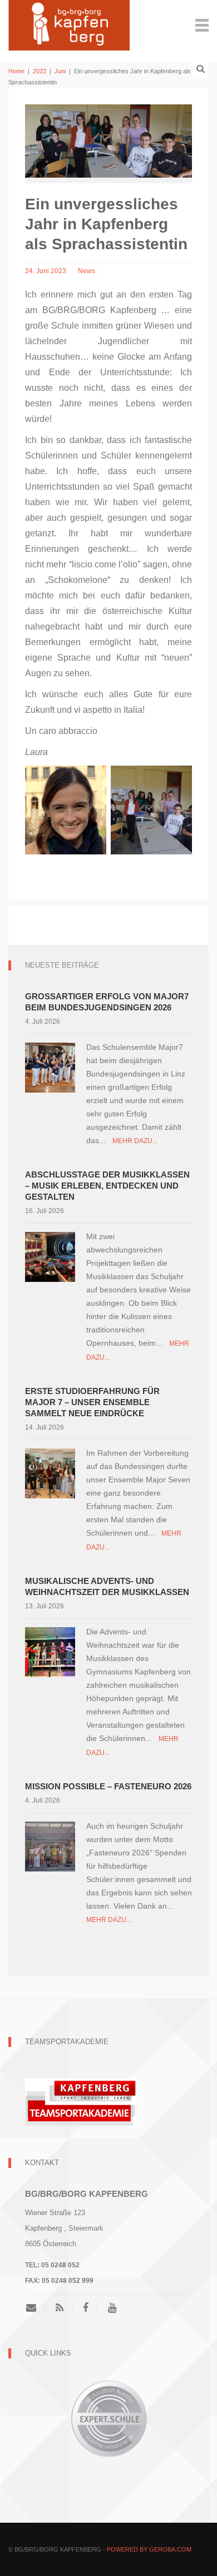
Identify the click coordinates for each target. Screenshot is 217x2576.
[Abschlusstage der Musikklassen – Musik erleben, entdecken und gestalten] (50, 1257)
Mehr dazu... (135, 1141)
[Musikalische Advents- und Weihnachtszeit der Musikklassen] (50, 1652)
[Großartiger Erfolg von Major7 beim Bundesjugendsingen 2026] (50, 1067)
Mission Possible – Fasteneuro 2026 (108, 1786)
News (87, 271)
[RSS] (60, 2308)
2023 (40, 71)
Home (16, 71)
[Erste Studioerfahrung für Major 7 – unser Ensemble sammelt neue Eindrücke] (50, 1473)
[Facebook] (86, 2308)
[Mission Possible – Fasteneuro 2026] (50, 1846)
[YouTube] (112, 2308)
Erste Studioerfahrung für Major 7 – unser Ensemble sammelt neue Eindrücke (92, 1402)
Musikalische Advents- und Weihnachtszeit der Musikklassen (107, 1586)
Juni (60, 71)
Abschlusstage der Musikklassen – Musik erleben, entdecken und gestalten (107, 1186)
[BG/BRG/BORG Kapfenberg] (69, 24)
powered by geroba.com (149, 2549)
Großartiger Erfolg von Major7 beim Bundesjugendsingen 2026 (107, 1002)
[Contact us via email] (35, 2308)
